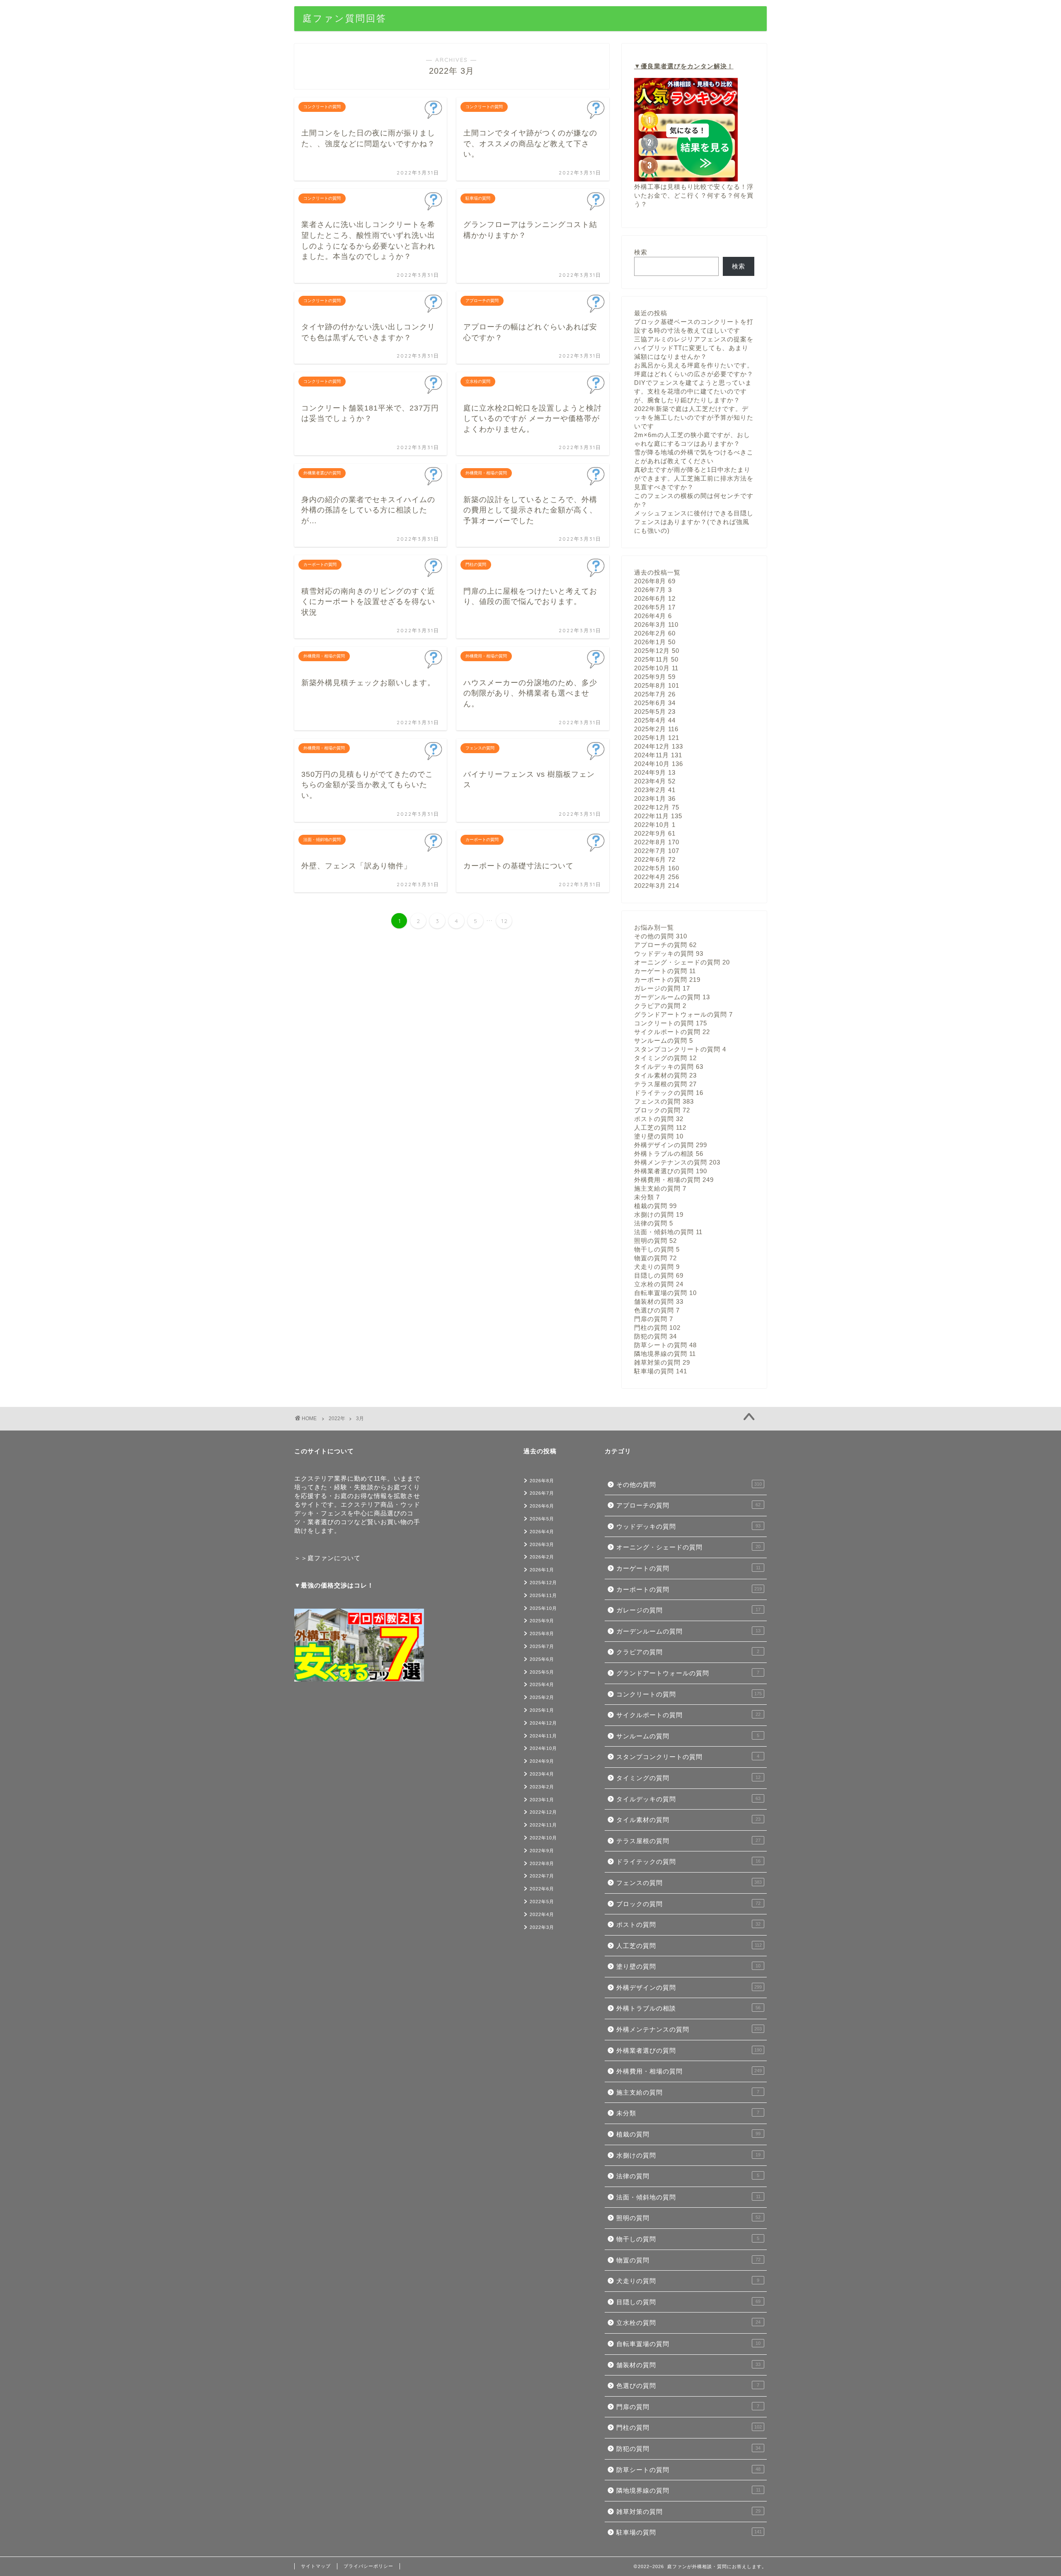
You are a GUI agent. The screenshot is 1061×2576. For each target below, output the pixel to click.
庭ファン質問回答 (345, 18)
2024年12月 (659, 746)
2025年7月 (655, 694)
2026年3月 (656, 625)
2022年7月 (657, 851)
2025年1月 (657, 738)
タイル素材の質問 (665, 1075)
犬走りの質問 (657, 1267)
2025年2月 (656, 729)
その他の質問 (661, 936)
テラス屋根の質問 (665, 1084)
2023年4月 (655, 781)
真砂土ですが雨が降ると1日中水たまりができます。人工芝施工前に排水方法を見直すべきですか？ (694, 478)
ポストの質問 (659, 1119)
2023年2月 (655, 790)
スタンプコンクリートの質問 (680, 1049)
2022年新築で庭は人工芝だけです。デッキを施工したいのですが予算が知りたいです (694, 417)
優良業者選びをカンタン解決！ (687, 66)
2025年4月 (655, 720)
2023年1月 (655, 799)
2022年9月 (655, 833)
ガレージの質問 (662, 988)
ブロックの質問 (662, 1110)
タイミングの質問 (665, 1058)
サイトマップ (316, 2566)
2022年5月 (657, 868)
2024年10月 (659, 764)
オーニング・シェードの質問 (682, 962)
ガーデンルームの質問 (672, 997)
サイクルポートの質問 (672, 1032)
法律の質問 (654, 1223)
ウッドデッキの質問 (669, 953)
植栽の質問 (655, 1206)
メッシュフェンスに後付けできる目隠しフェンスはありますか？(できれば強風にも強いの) (694, 522)
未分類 (647, 1197)
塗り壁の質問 (659, 1136)
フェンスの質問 (664, 1101)
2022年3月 (657, 886)
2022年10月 (655, 825)
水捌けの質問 (659, 1214)
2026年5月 (655, 607)
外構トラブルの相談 (669, 1154)
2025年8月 (657, 685)
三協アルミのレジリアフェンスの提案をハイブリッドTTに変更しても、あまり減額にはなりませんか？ (694, 348)
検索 (641, 252)
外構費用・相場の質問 (674, 1180)
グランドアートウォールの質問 (683, 1014)
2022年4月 (657, 877)
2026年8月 (655, 581)
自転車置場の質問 (665, 1293)
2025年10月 (656, 668)
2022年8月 (657, 842)
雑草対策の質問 (662, 1362)
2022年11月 (658, 816)
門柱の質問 (657, 1328)
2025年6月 (655, 703)
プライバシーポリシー (368, 2566)
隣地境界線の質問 (665, 1354)
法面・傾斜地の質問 (668, 1232)
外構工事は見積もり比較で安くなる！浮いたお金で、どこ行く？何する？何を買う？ (694, 195)
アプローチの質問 (665, 945)
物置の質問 (655, 1258)
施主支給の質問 (660, 1188)
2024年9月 (655, 772)
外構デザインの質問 (671, 1145)
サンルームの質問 (664, 1040)
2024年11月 (658, 755)
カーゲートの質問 (665, 971)
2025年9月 (655, 677)
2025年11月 (656, 659)
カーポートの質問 (667, 980)
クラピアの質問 (660, 1006)
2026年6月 (655, 598)
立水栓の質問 (659, 1284)
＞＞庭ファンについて (327, 1558)
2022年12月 (657, 807)
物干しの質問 (657, 1249)
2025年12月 (657, 651)
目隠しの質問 (659, 1275)
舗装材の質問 (659, 1301)
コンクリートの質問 (671, 1023)
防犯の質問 (655, 1336)
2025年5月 (655, 712)
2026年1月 (655, 642)
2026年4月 (653, 616)
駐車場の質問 (661, 1371)
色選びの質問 (657, 1310)
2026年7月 (653, 590)
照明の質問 (655, 1241)
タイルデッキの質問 (669, 1067)
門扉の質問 (654, 1319)
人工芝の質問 (660, 1127)
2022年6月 (655, 859)
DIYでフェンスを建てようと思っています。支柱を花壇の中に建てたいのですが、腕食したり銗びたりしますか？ (693, 391)
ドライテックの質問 (669, 1093)
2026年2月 (655, 633)
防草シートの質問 (665, 1345)
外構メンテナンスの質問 (677, 1162)
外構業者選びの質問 (671, 1171)
